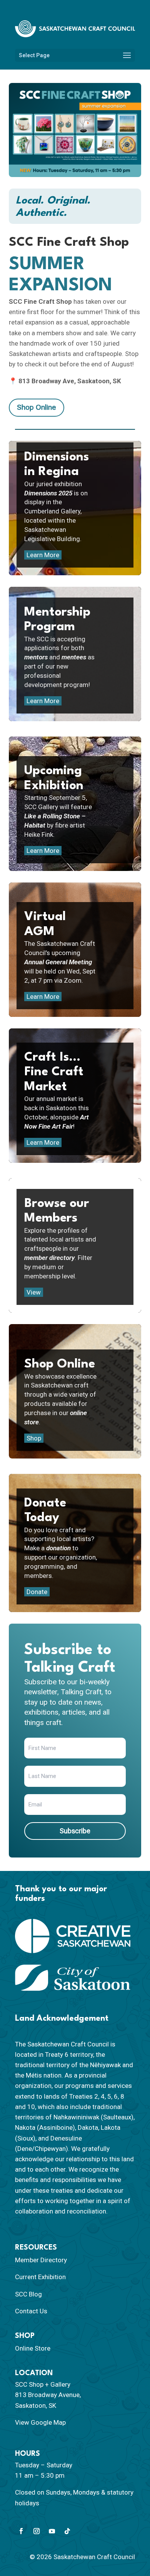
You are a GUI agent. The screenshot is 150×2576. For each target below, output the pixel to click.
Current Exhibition (40, 2277)
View (34, 1292)
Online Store (33, 2348)
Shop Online (37, 407)
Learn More (43, 555)
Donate (37, 1592)
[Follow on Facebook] (21, 2531)
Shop (34, 1438)
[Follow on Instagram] (37, 2531)
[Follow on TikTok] (67, 2531)
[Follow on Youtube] (52, 2531)
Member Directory (41, 2260)
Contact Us (31, 2311)
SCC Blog (28, 2294)
